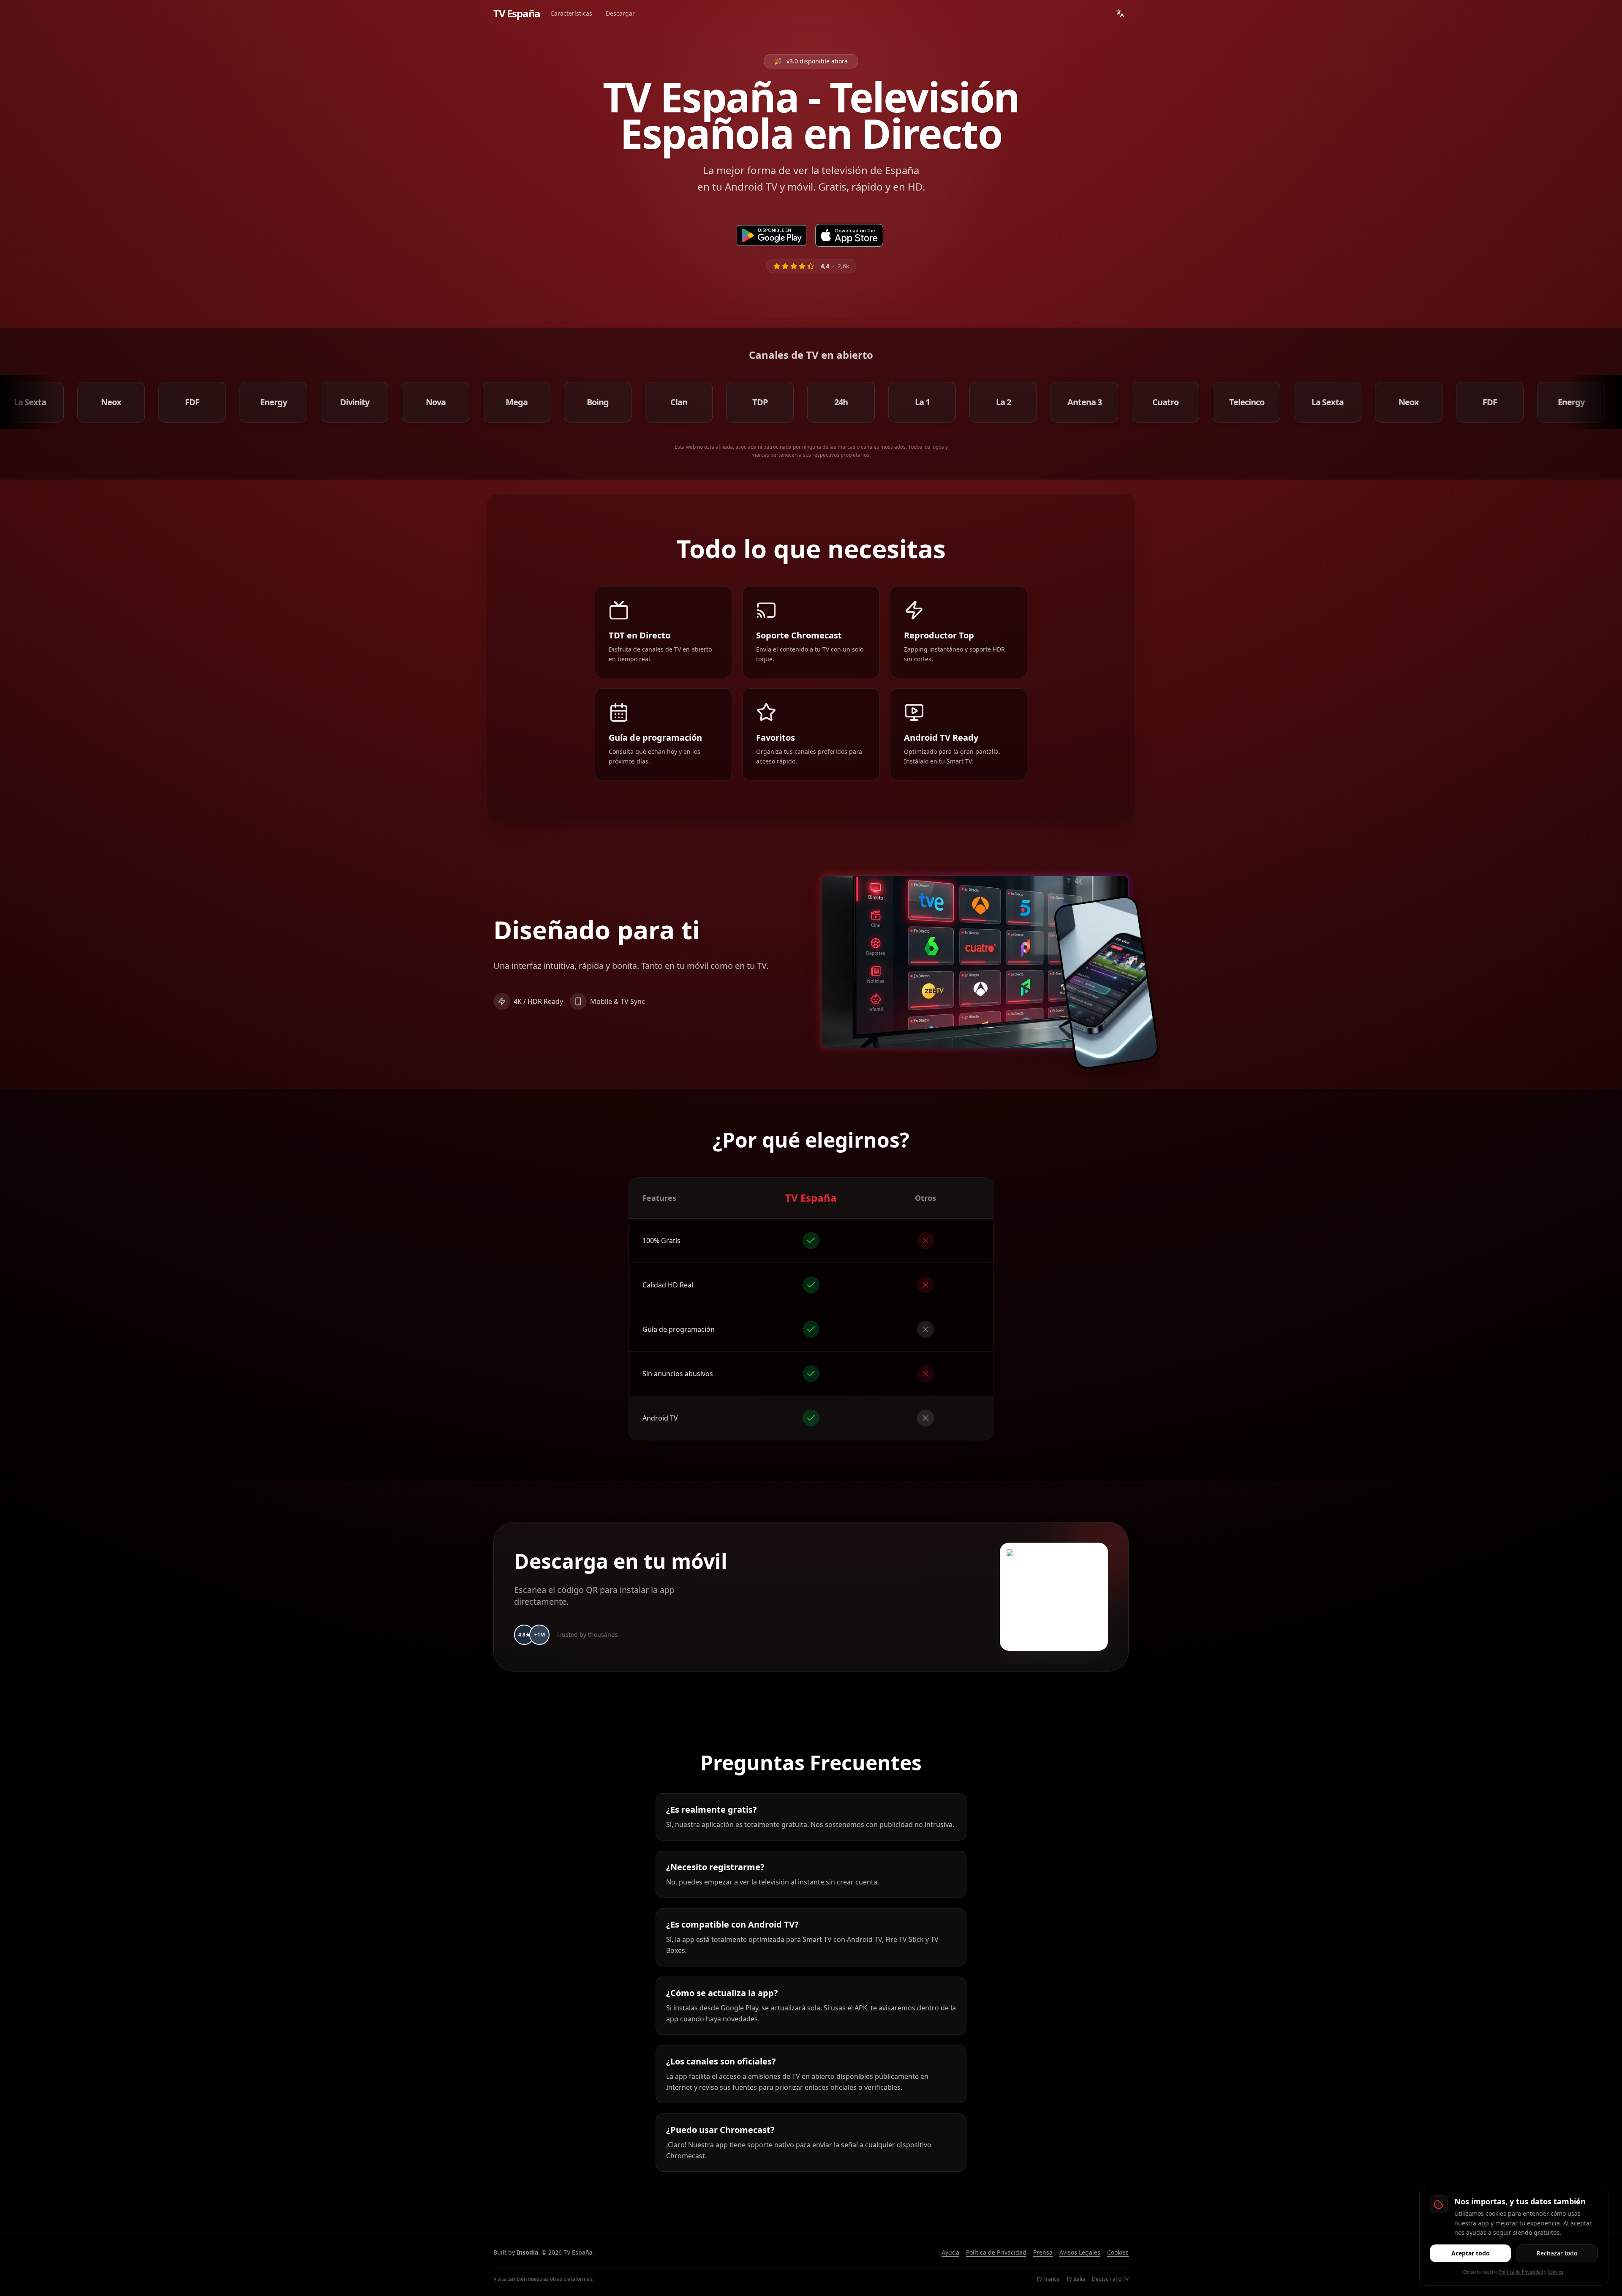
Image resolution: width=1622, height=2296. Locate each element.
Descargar (620, 13)
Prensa (1043, 2252)
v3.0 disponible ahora (811, 61)
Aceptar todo (1471, 2253)
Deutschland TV (1110, 2279)
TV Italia (1076, 2279)
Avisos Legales (1080, 2252)
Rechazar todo (1557, 2253)
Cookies (1118, 2252)
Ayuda (950, 2252)
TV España (517, 14)
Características (571, 13)
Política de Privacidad (996, 2252)
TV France (1048, 2279)
